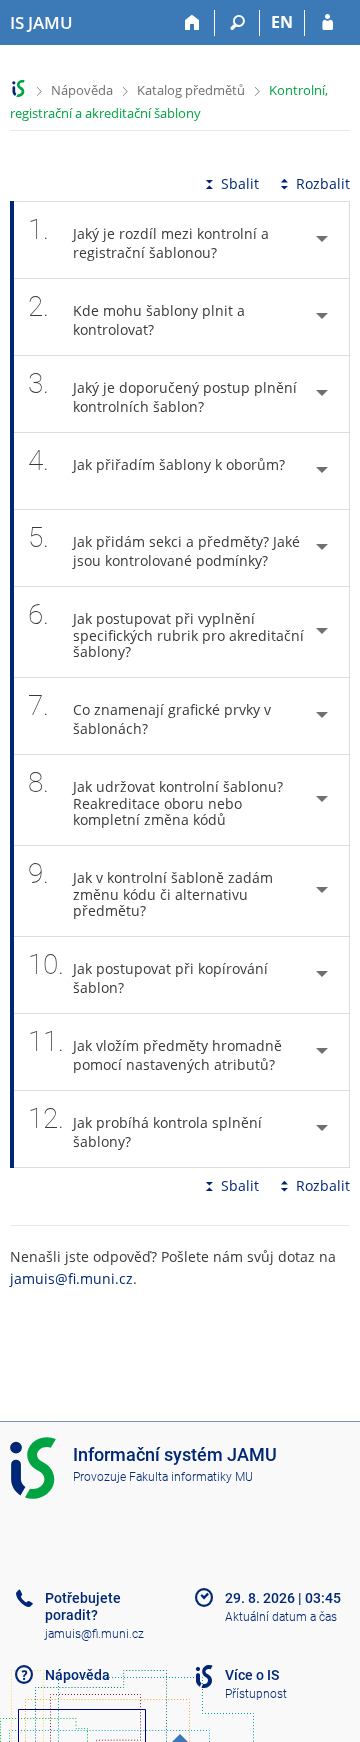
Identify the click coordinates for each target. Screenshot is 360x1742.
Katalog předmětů (191, 90)
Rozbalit (323, 183)
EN (282, 22)
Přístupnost (256, 1694)
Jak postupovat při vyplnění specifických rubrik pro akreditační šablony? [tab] (166, 629)
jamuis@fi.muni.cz (71, 1278)
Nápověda (82, 90)
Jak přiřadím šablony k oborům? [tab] (156, 460)
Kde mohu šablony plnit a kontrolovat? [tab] (136, 314)
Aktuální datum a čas (281, 1617)
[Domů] (192, 23)
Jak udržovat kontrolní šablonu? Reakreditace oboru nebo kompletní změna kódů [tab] (155, 797)
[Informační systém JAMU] (18, 88)
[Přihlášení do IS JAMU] (327, 23)
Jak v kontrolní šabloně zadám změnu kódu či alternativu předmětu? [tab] (150, 888)
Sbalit (240, 183)
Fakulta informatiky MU (191, 1477)
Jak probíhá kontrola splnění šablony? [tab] (145, 1126)
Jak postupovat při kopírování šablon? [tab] (148, 972)
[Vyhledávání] (237, 23)
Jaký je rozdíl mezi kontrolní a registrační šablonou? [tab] (148, 237)
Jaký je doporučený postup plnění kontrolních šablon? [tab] (162, 391)
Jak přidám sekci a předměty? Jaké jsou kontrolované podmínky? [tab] (164, 545)
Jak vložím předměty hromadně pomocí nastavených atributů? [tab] (155, 1049)
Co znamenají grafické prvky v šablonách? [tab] (149, 713)
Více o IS (252, 1675)
